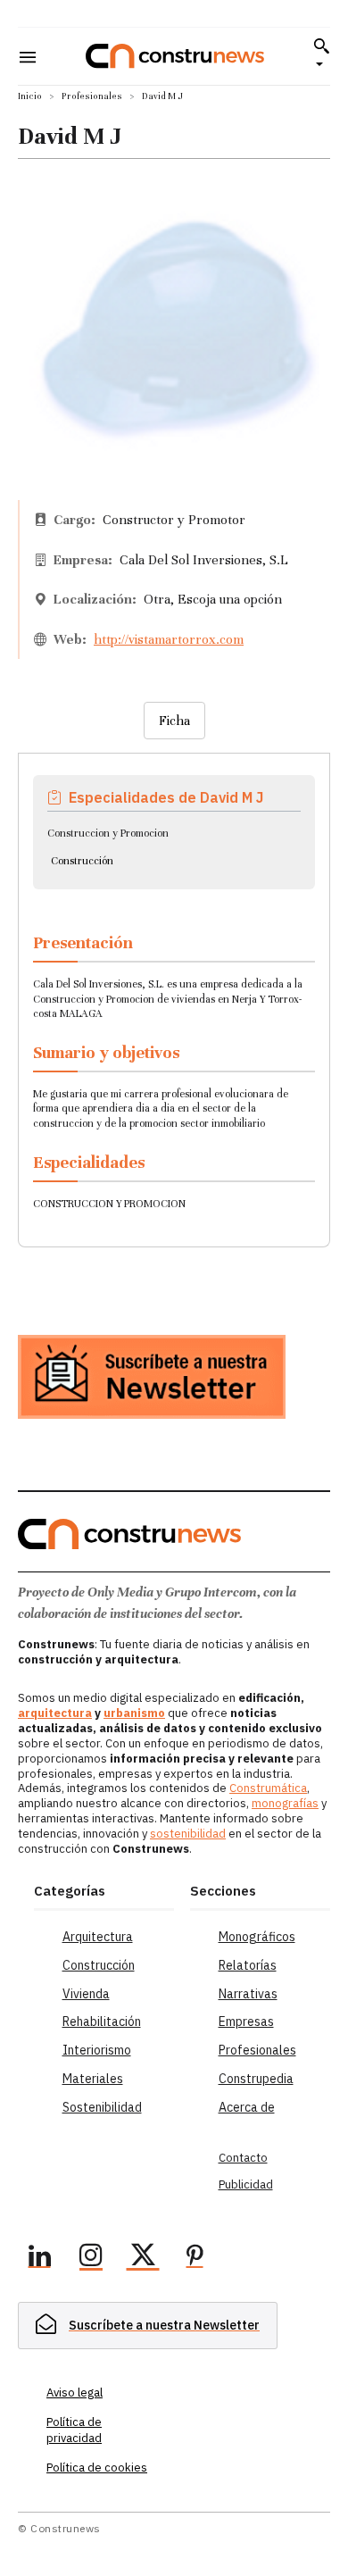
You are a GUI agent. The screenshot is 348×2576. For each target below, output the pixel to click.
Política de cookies (97, 2468)
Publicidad (246, 2184)
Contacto (243, 2158)
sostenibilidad (188, 1834)
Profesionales (92, 96)
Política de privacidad (74, 2430)
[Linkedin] (39, 2258)
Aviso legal (75, 2393)
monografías (285, 1803)
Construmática (268, 1788)
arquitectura (55, 1713)
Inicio (30, 96)
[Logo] (175, 56)
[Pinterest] (195, 2258)
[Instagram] (91, 2258)
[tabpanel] (174, 989)
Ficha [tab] (174, 721)
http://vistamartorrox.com (169, 639)
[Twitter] (143, 2258)
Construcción (82, 861)
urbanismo (134, 1713)
